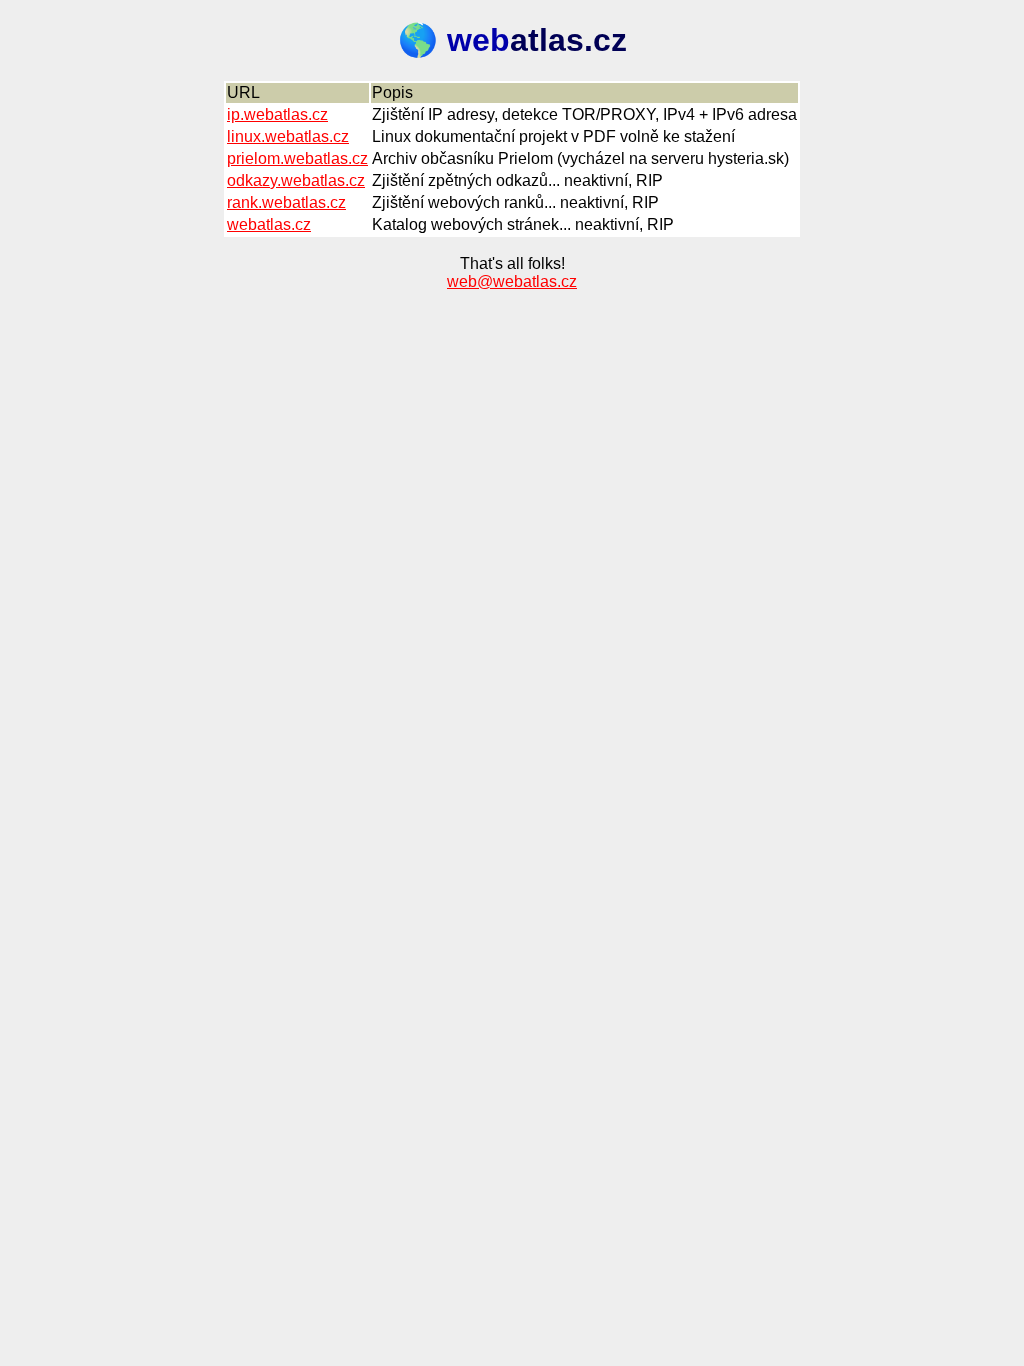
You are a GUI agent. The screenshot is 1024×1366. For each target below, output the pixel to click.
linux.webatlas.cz (288, 136)
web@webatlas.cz (512, 281)
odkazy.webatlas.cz (296, 180)
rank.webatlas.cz (286, 202)
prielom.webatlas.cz (297, 158)
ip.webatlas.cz (277, 114)
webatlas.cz (269, 224)
